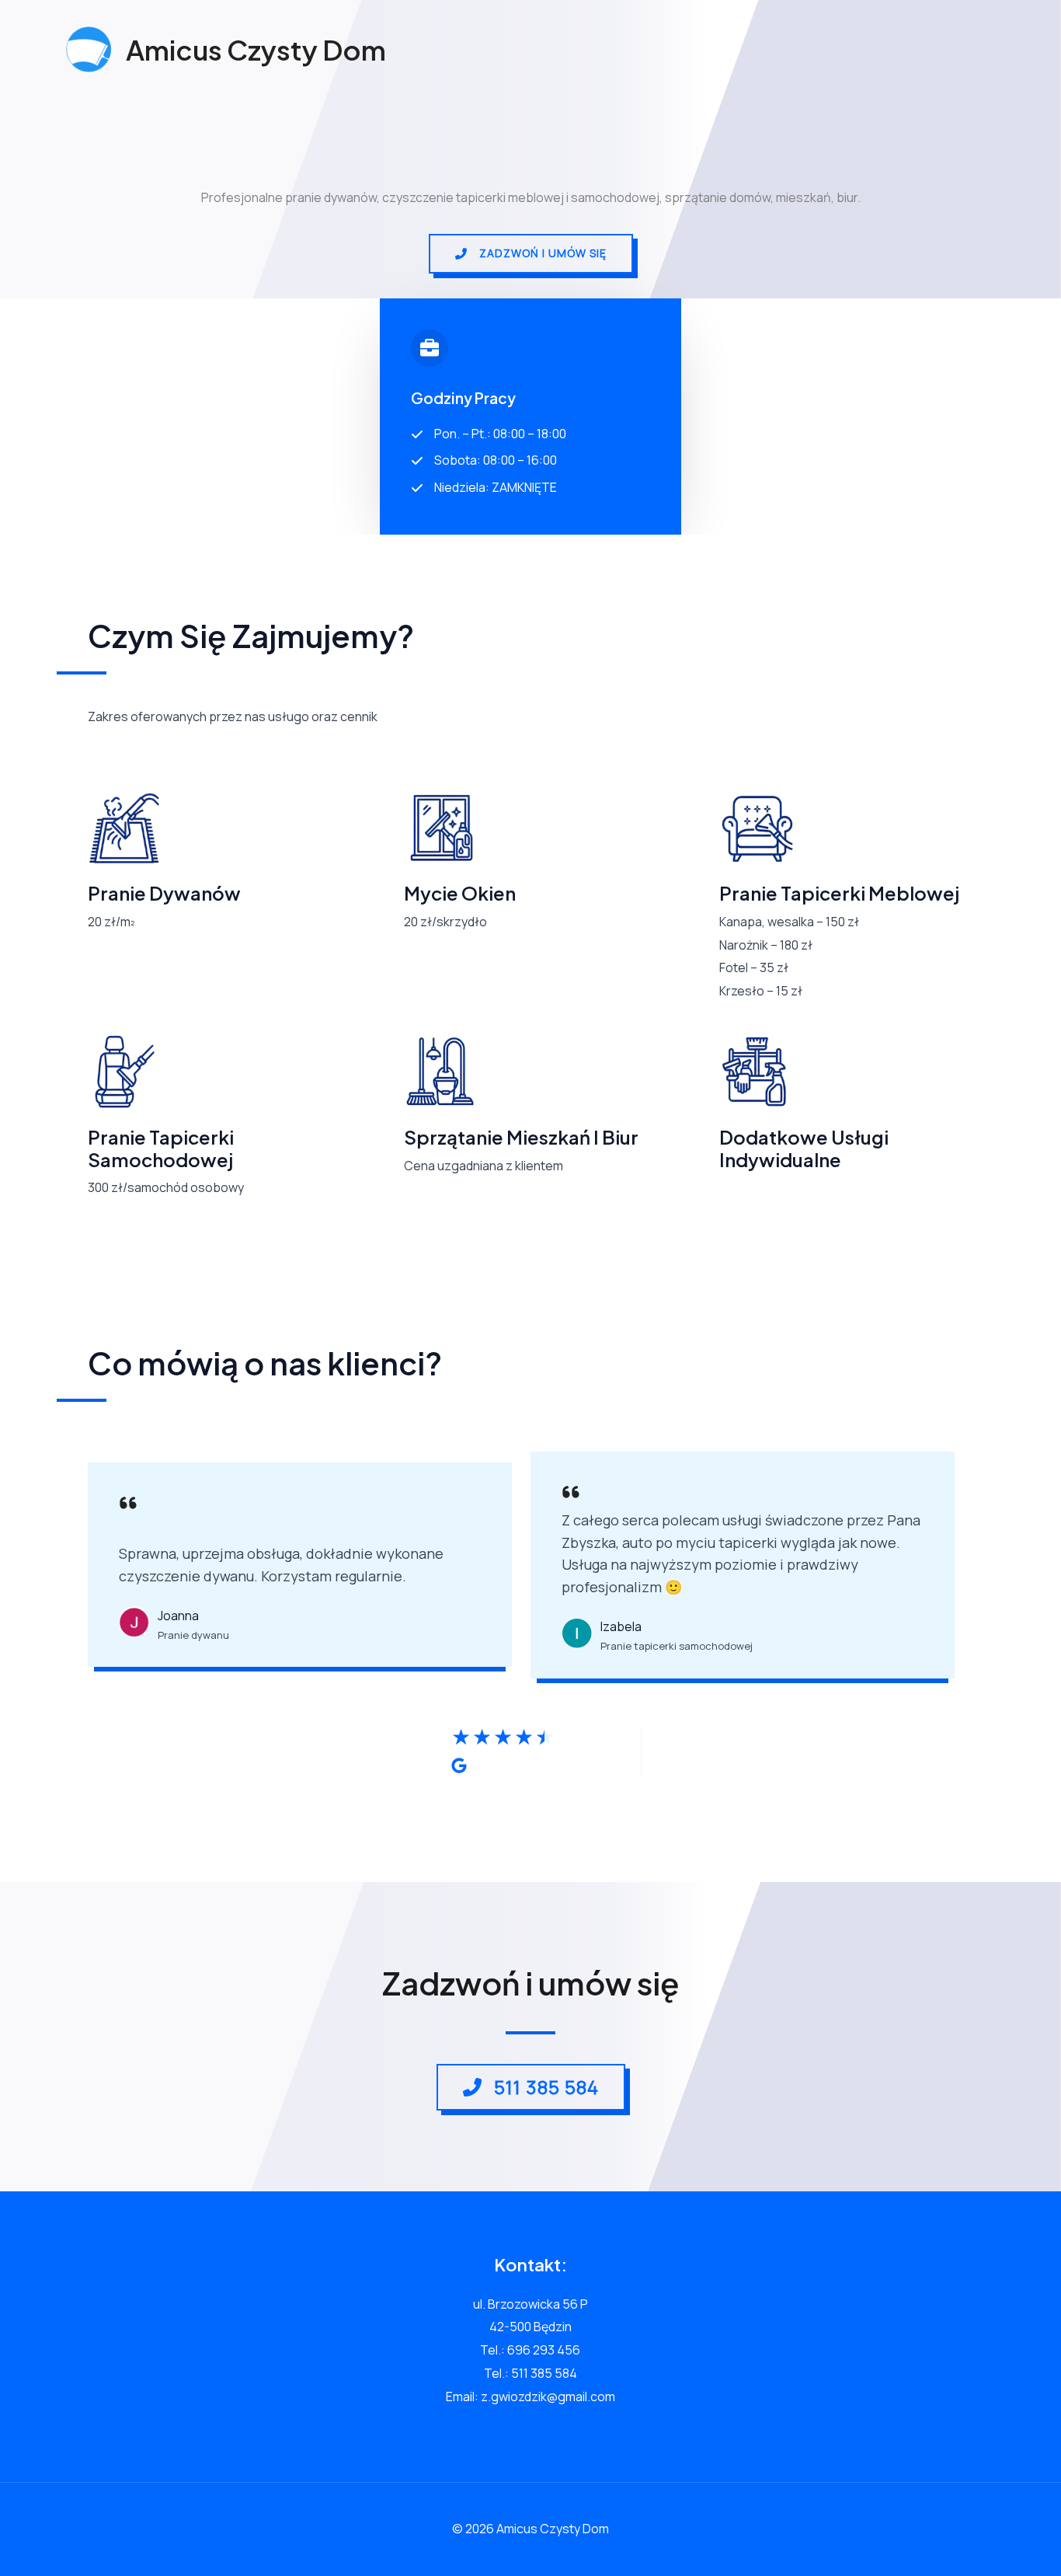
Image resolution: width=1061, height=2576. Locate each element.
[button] (531, 254)
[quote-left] (128, 1507)
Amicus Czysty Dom (256, 50)
